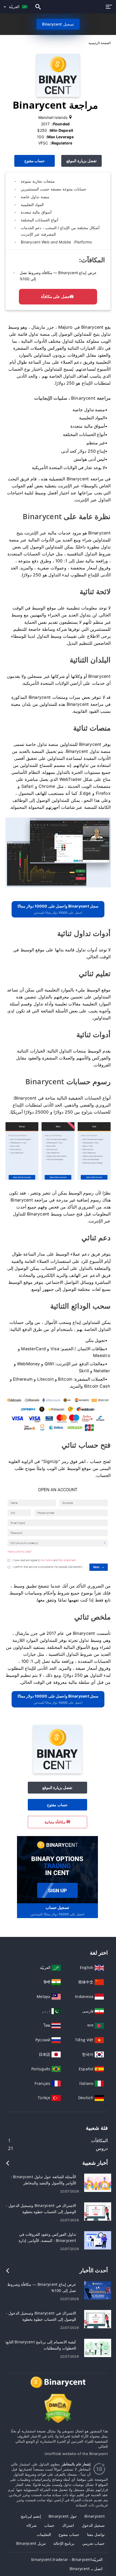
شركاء (32, 2525)
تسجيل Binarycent (58, 24)
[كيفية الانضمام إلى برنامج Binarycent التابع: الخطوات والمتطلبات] (98, 2348)
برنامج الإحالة (64, 2543)
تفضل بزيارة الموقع (81, 161)
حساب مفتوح (35, 161)
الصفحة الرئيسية (100, 43)
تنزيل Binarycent (31, 2543)
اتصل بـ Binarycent (86, 2569)
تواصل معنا (96, 2534)
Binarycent (95, 2516)
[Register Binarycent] (57, 1869)
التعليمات (44, 2534)
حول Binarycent (63, 2516)
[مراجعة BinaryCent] (58, 852)
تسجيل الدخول (93, 2525)
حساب (49, 2525)
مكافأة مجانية (56, 1822)
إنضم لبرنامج (31, 2516)
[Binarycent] (57, 1772)
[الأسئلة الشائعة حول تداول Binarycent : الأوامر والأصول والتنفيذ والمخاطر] (98, 2182)
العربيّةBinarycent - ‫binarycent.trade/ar (67, 2559)
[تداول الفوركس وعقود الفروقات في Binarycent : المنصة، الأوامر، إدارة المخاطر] (98, 2240)
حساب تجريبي (93, 2543)
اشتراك (68, 2525)
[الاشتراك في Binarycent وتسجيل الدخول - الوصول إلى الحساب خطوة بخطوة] (98, 2211)
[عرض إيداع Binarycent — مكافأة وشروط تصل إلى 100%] (98, 2290)
